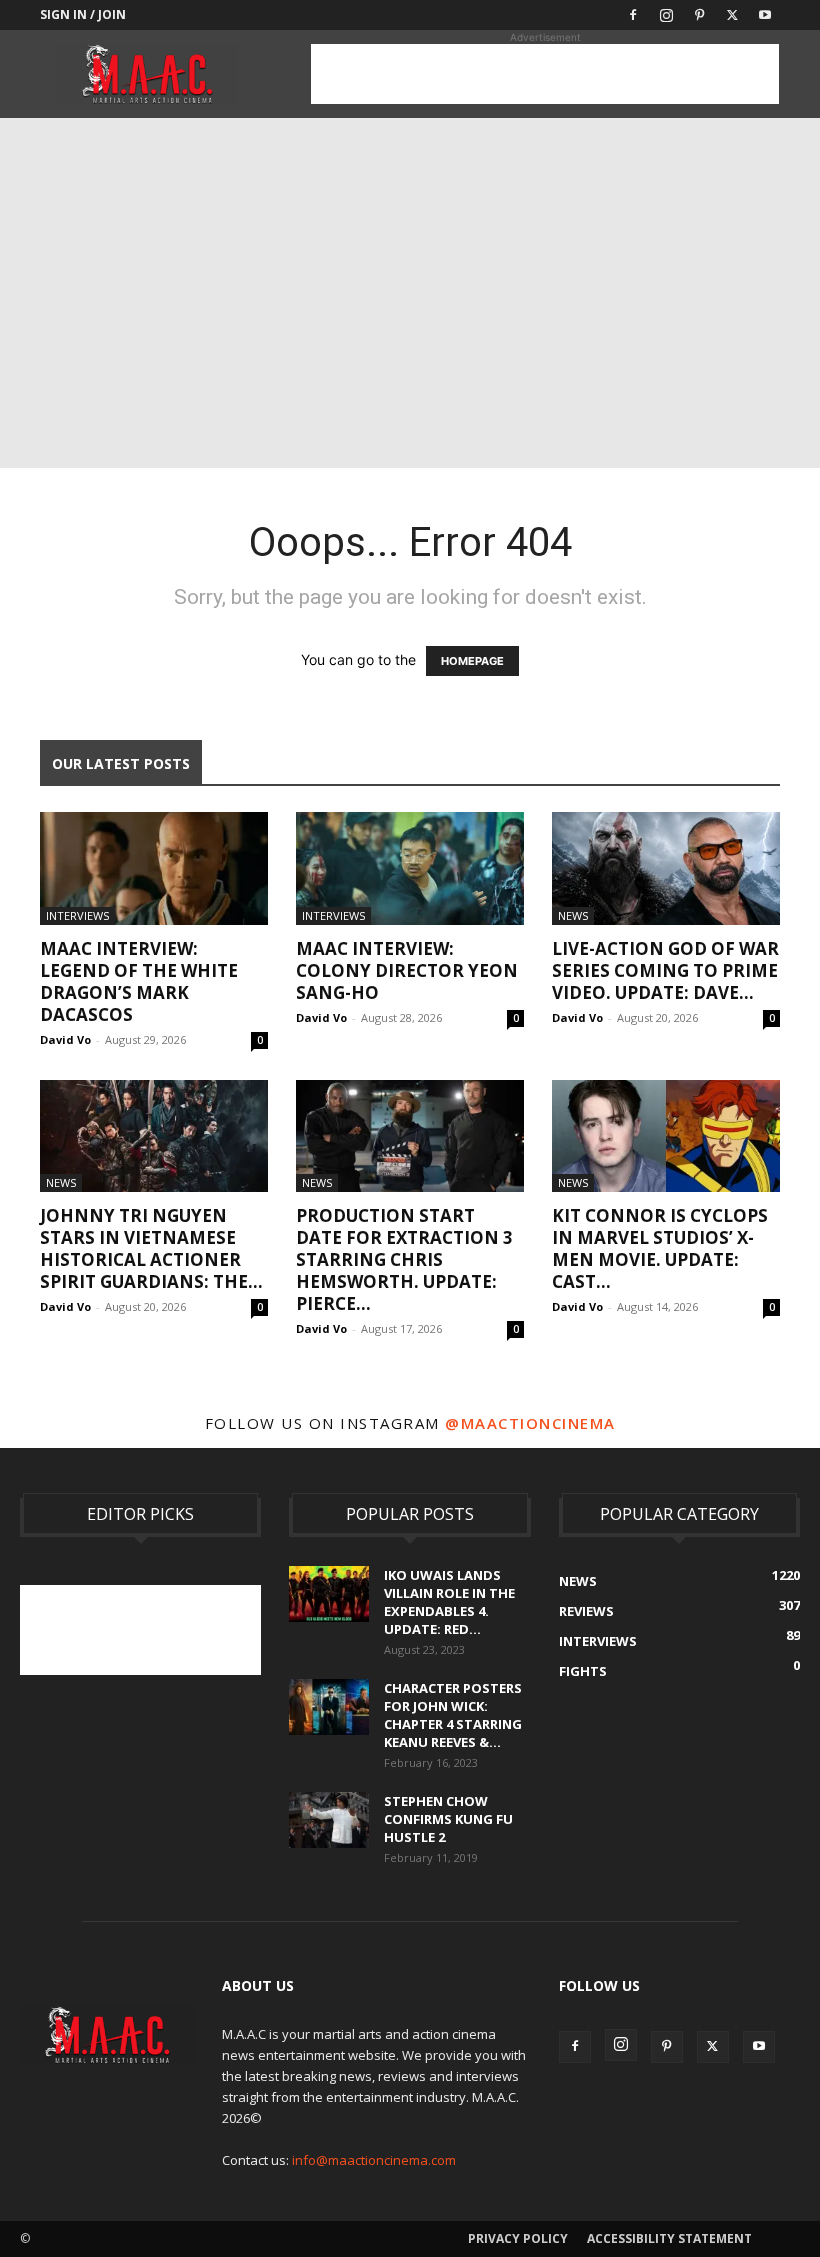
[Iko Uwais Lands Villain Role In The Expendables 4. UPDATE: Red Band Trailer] (329, 1594)
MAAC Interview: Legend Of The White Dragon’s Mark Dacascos (139, 981)
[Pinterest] (699, 15)
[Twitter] (732, 15)
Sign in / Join (83, 14)
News (573, 915)
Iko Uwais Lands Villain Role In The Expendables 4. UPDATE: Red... (449, 1602)
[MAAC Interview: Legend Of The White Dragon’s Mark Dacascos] (154, 868)
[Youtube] (765, 15)
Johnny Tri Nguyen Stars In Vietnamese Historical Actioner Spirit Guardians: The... (151, 1248)
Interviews (77, 915)
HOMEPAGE (472, 661)
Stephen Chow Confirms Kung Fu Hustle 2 (448, 1819)
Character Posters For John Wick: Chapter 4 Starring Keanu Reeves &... (453, 1715)
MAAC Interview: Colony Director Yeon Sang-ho (407, 970)
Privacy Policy (518, 2238)
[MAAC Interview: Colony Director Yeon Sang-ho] (410, 868)
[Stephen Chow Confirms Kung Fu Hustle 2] (329, 1820)
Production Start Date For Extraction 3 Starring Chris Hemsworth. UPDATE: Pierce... (404, 1259)
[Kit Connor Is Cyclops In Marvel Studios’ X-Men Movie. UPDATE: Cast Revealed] (666, 1136)
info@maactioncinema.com (374, 2160)
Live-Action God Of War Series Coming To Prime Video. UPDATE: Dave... (665, 970)
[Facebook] (633, 15)
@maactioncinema (530, 1423)
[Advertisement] (545, 74)
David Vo (65, 1039)
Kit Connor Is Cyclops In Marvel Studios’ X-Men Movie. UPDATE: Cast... (660, 1248)
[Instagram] (666, 15)
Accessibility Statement (669, 2238)
